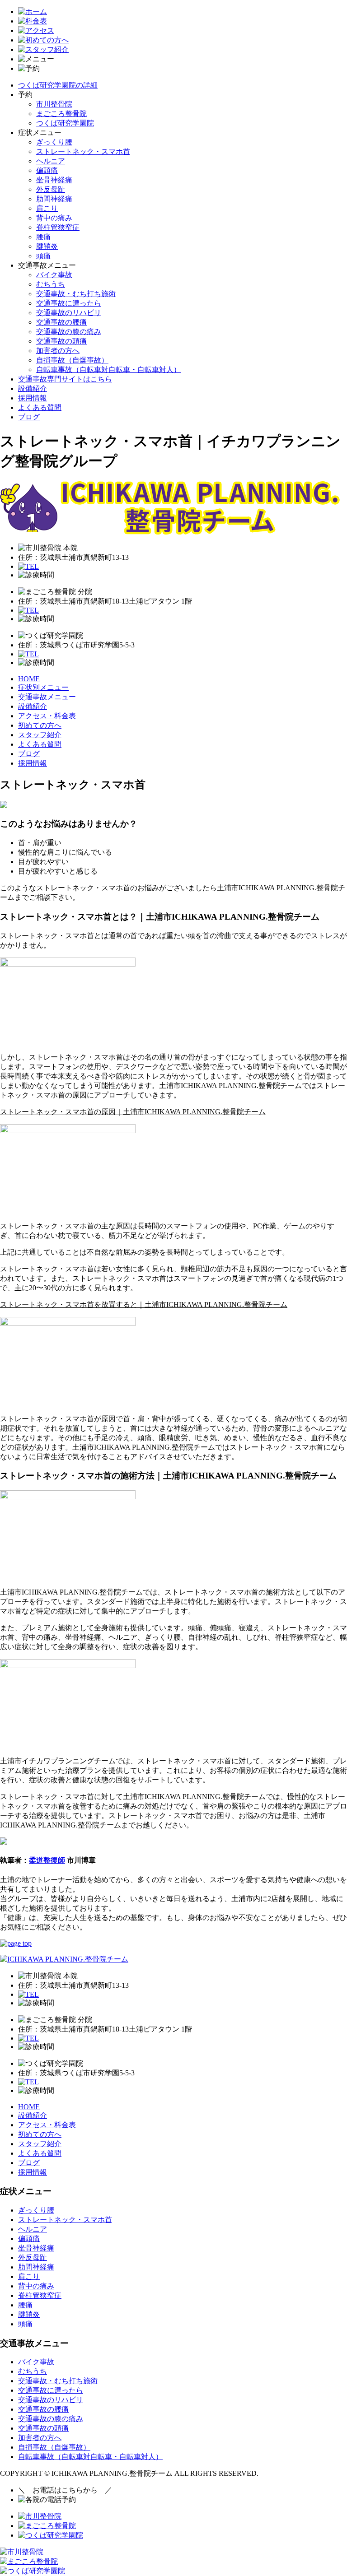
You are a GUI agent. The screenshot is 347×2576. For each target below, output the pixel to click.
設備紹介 (33, 388)
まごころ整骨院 (61, 114)
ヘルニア (51, 161)
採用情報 (33, 398)
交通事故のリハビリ (69, 313)
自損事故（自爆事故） (72, 360)
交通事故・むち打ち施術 (76, 294)
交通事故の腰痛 (61, 322)
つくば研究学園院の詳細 (58, 85)
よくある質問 (40, 407)
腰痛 (43, 237)
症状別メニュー (43, 687)
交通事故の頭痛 (61, 341)
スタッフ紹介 (40, 735)
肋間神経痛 (54, 199)
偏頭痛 (47, 170)
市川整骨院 (54, 104)
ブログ (29, 417)
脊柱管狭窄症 (58, 227)
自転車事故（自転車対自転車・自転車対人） (108, 370)
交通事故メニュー (47, 697)
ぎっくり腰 (54, 142)
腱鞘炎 (47, 246)
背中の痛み (54, 218)
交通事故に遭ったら (69, 303)
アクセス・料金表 (47, 716)
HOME (29, 679)
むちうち (51, 284)
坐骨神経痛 (54, 180)
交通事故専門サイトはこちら (65, 379)
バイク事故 (54, 275)
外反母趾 (51, 189)
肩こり (47, 208)
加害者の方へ (58, 351)
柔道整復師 (47, 1860)
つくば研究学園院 (65, 123)
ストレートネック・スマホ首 (83, 151)
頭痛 (43, 256)
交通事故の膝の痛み (69, 332)
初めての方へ (40, 725)
